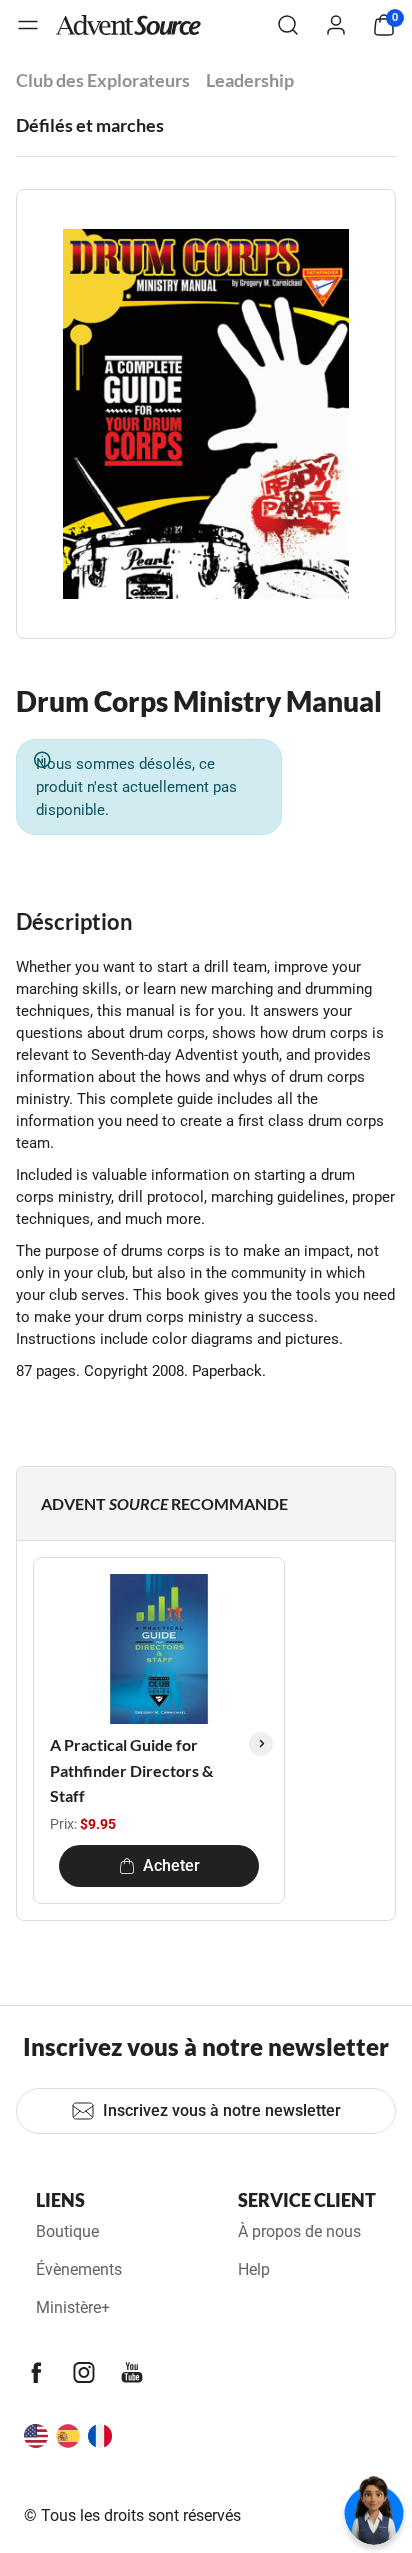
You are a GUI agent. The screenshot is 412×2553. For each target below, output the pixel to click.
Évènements (79, 2269)
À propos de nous (299, 2231)
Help (254, 2269)
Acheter (171, 1865)
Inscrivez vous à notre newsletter (222, 2110)
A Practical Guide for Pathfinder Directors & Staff (131, 1770)
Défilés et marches (90, 125)
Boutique (67, 2231)
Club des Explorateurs (103, 80)
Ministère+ (73, 2307)
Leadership (250, 80)
